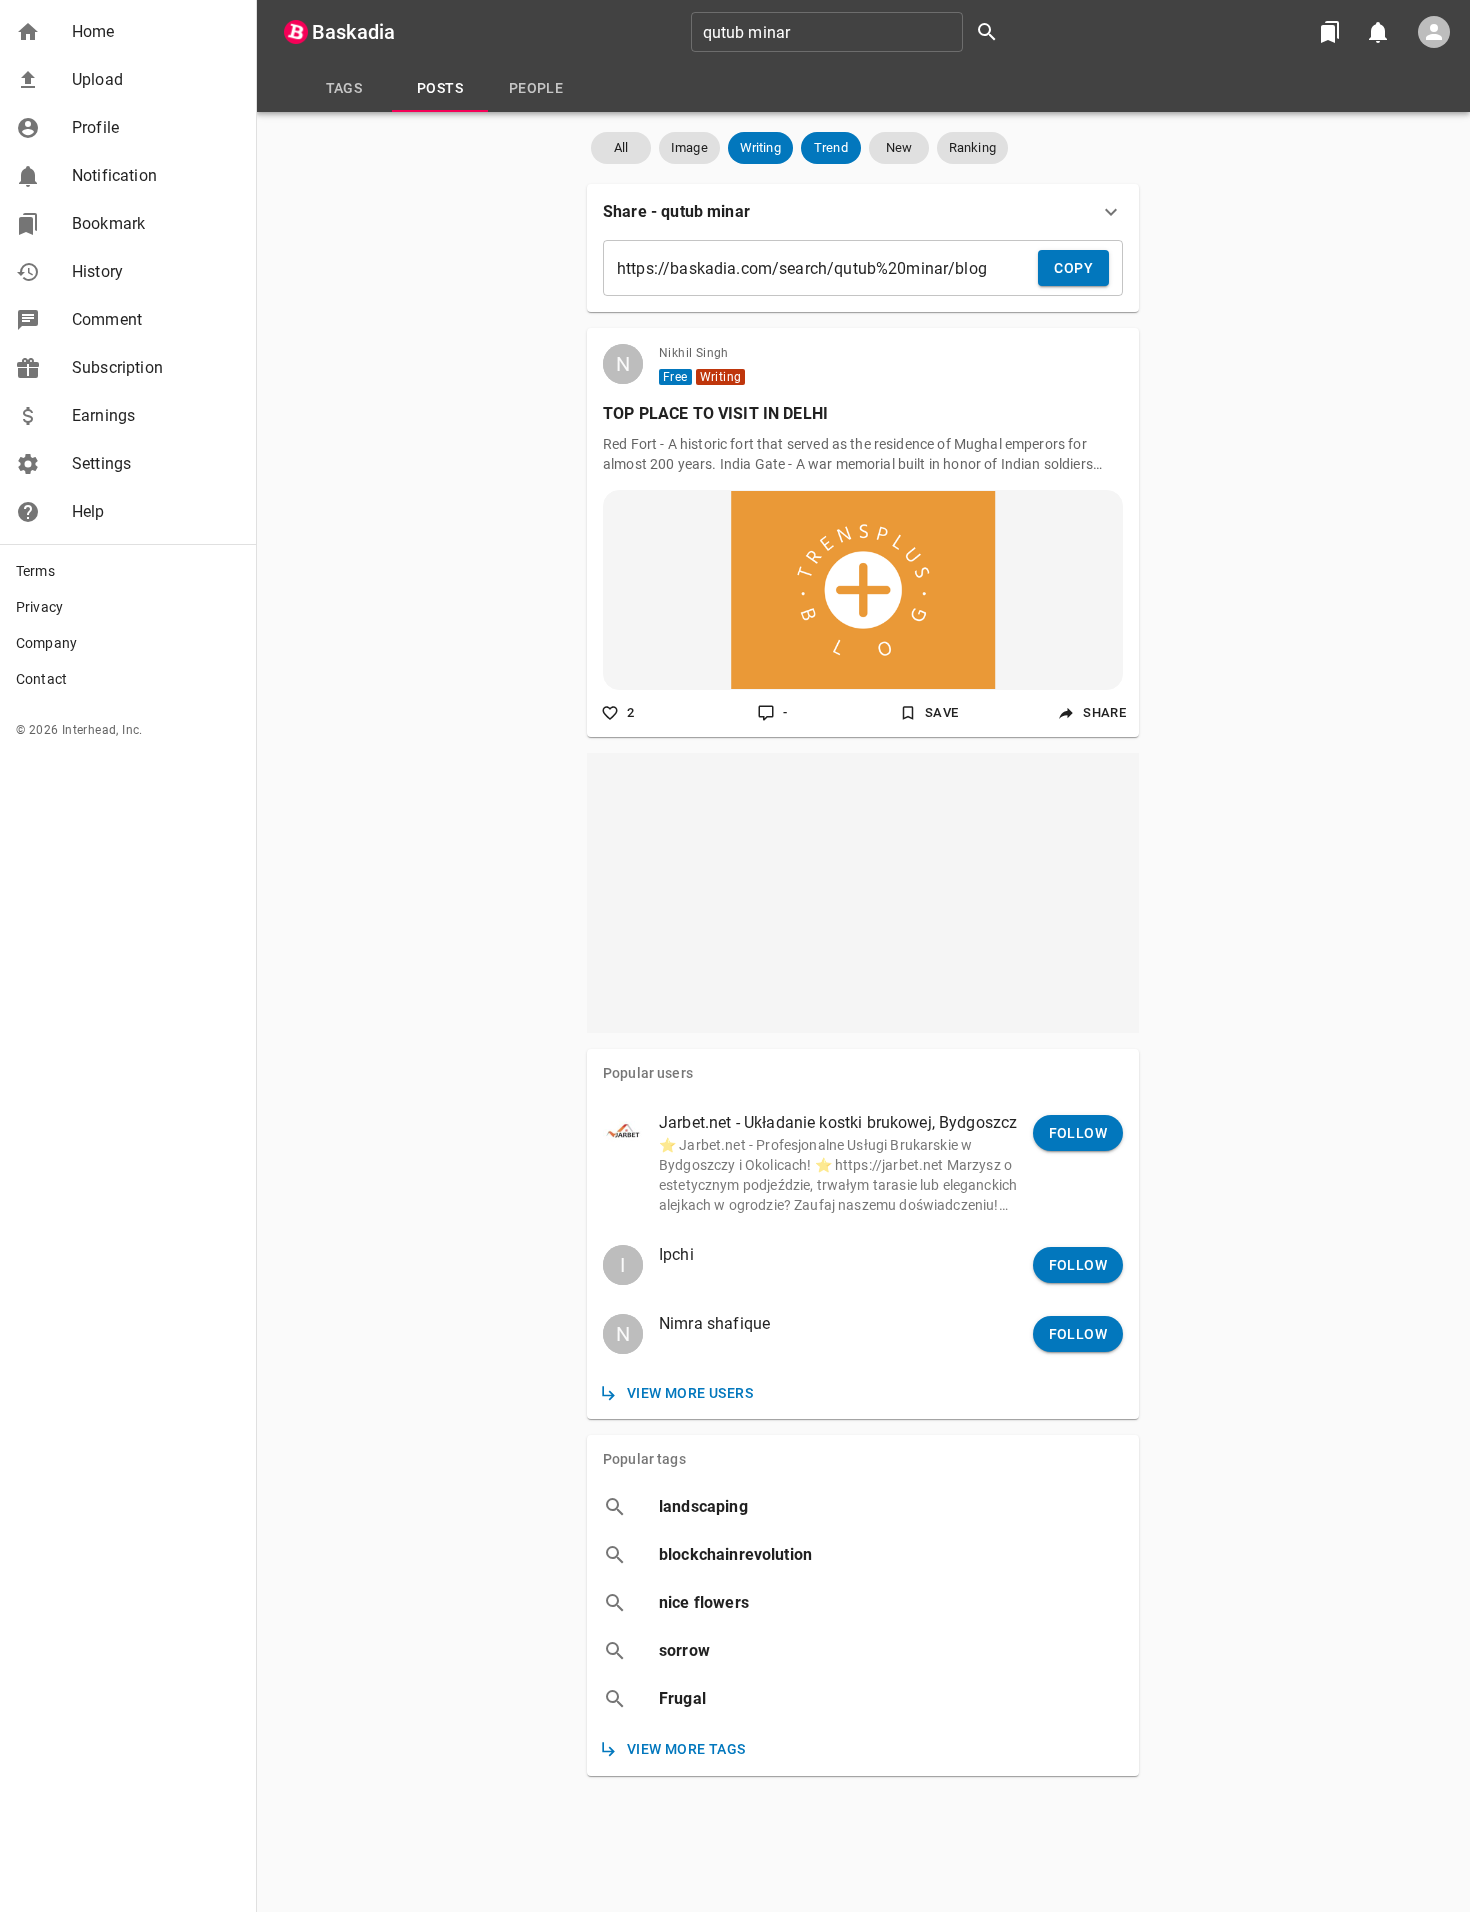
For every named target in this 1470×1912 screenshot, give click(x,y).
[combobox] (851, 32)
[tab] (344, 88)
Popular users (648, 1073)
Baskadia (353, 32)
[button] (128, 32)
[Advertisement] (863, 893)
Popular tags (644, 1459)
